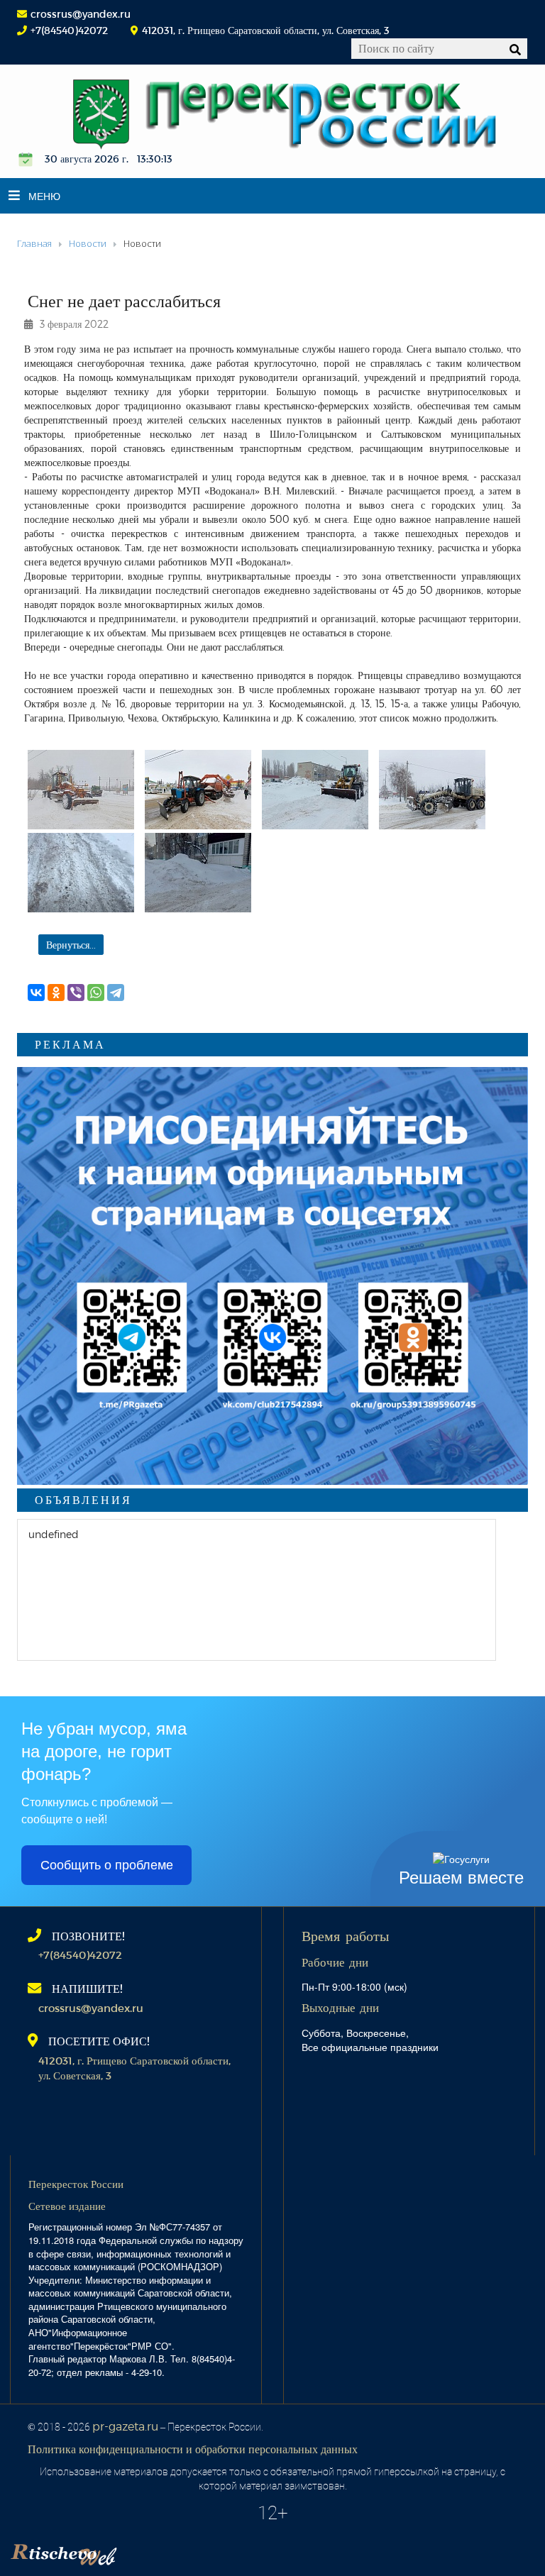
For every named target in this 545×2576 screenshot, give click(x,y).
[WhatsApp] (96, 993)
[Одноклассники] (56, 993)
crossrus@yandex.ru (81, 14)
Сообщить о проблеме (107, 1865)
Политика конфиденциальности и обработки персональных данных (193, 2449)
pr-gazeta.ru (125, 2426)
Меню (44, 196)
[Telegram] (116, 993)
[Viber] (76, 993)
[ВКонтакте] (36, 993)
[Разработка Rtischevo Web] (135, 2551)
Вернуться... (71, 945)
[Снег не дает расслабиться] (81, 790)
